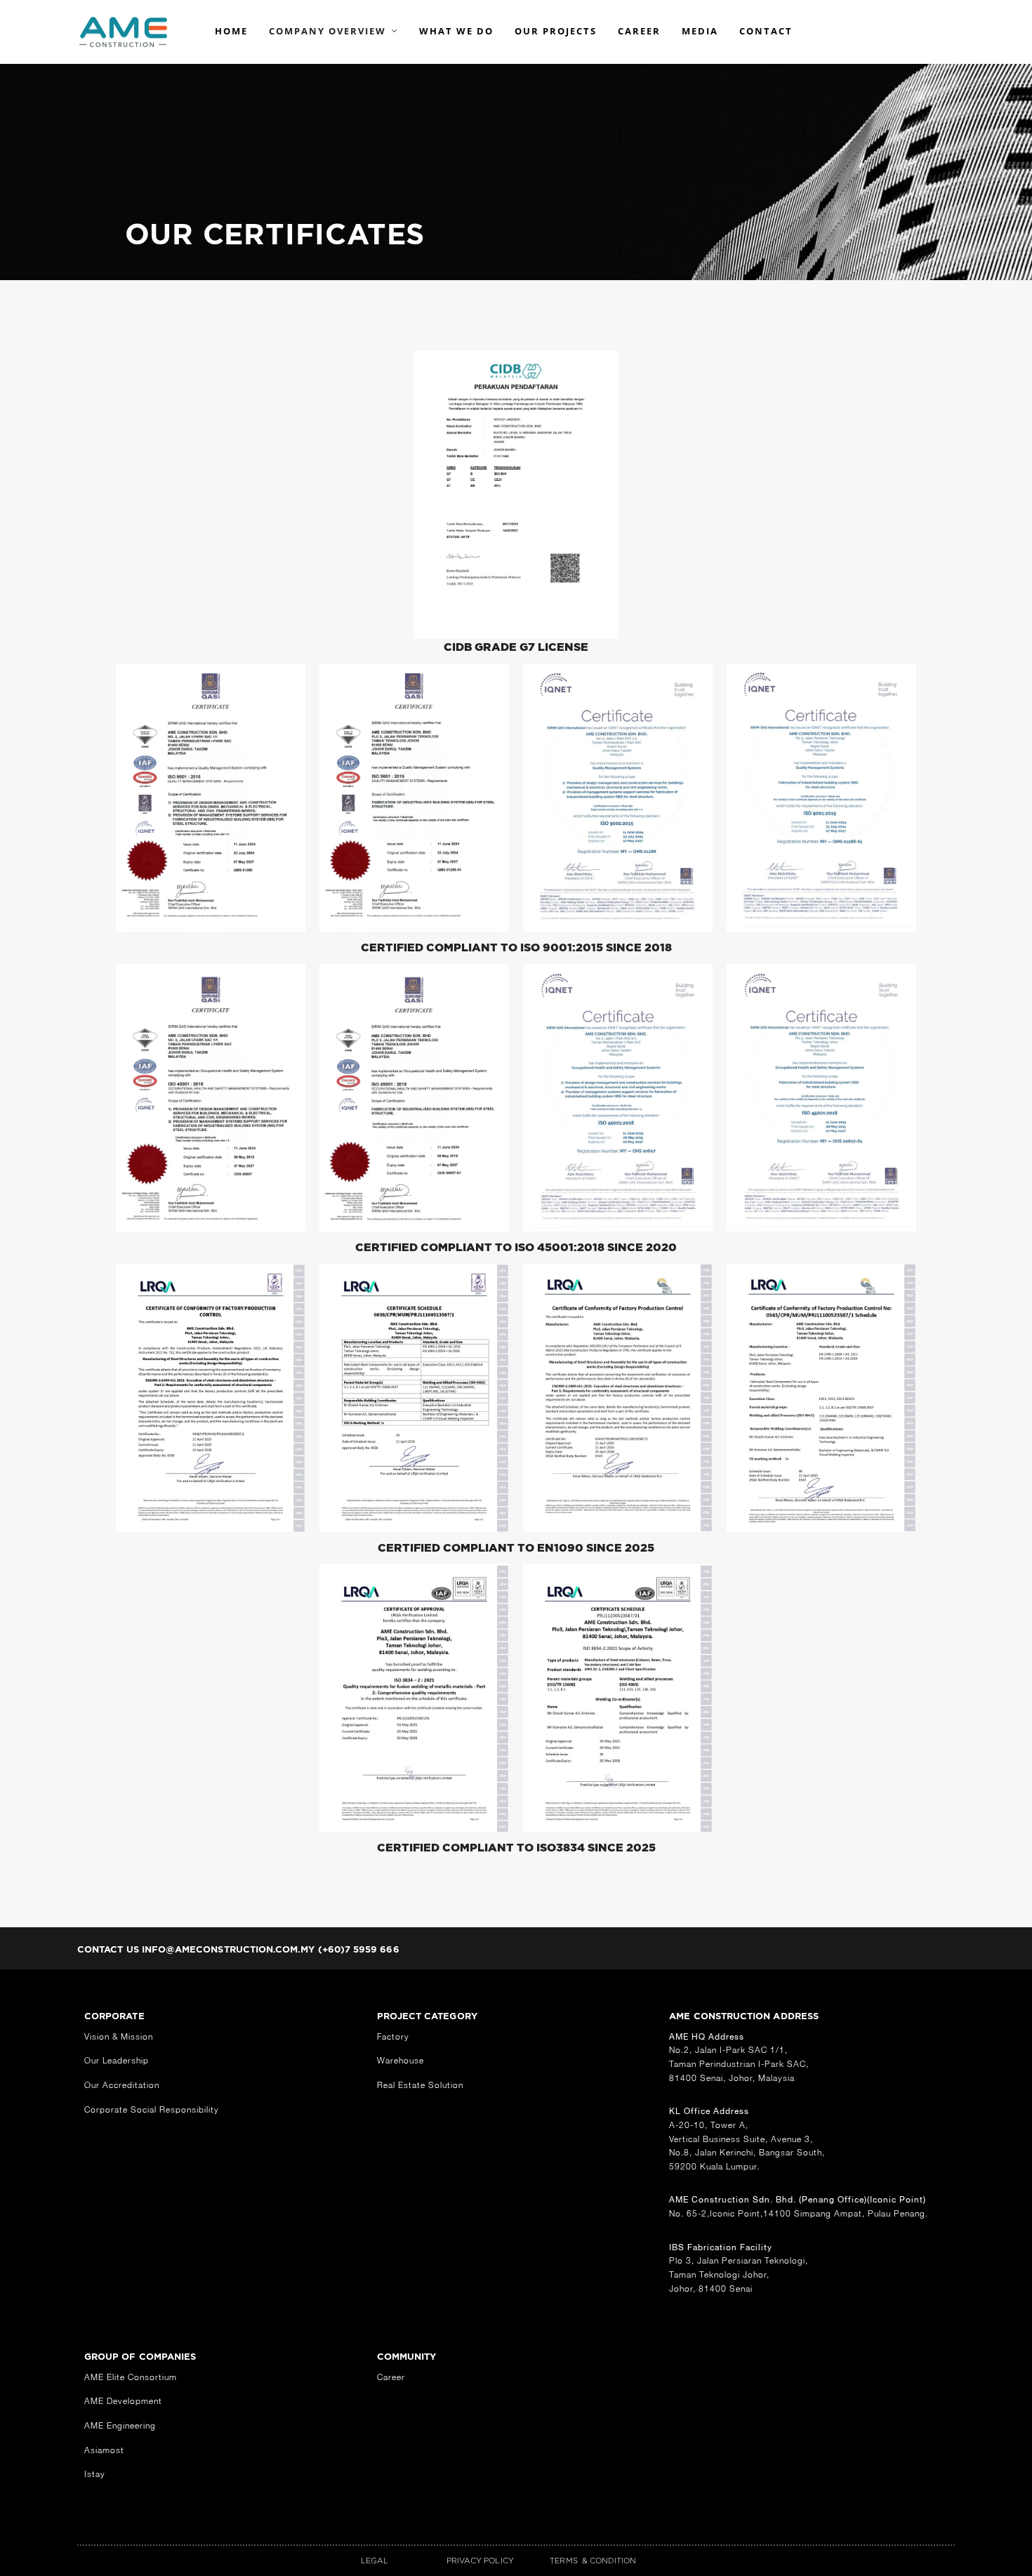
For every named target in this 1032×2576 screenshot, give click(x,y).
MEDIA (700, 31)
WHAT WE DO (456, 31)
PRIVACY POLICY (480, 2561)
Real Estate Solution (420, 2085)
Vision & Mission (119, 2036)
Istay (95, 2474)
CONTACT (766, 31)
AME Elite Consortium (131, 2377)
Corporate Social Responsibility (152, 2109)
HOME (231, 31)
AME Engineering (120, 2425)
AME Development (123, 2401)
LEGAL (375, 2561)
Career (391, 2377)
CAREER (639, 31)
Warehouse (401, 2060)
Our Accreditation (122, 2085)
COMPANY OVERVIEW (328, 31)
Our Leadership (117, 2060)
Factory (393, 2036)
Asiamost (104, 2450)
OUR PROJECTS (556, 31)
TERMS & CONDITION (593, 2561)
